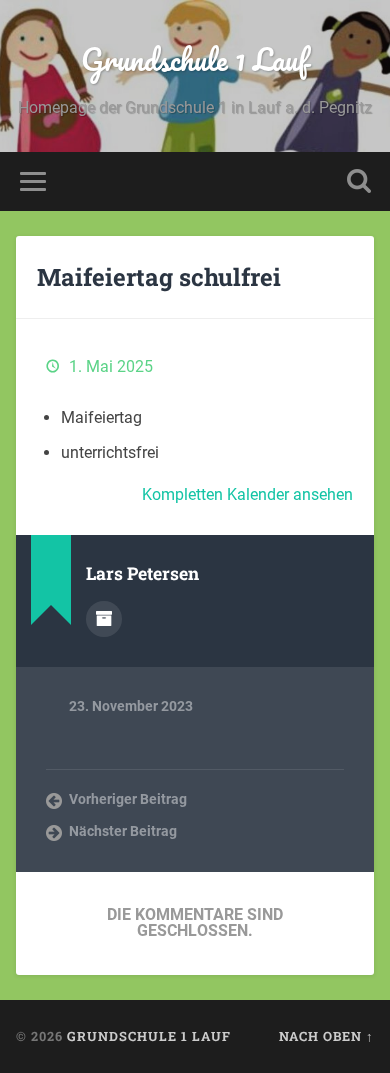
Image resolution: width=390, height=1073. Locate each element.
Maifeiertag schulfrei (159, 277)
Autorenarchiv (104, 619)
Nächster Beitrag (123, 831)
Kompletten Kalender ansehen (247, 494)
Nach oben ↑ (326, 1036)
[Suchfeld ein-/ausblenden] (359, 181)
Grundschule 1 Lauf (194, 59)
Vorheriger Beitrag (128, 799)
